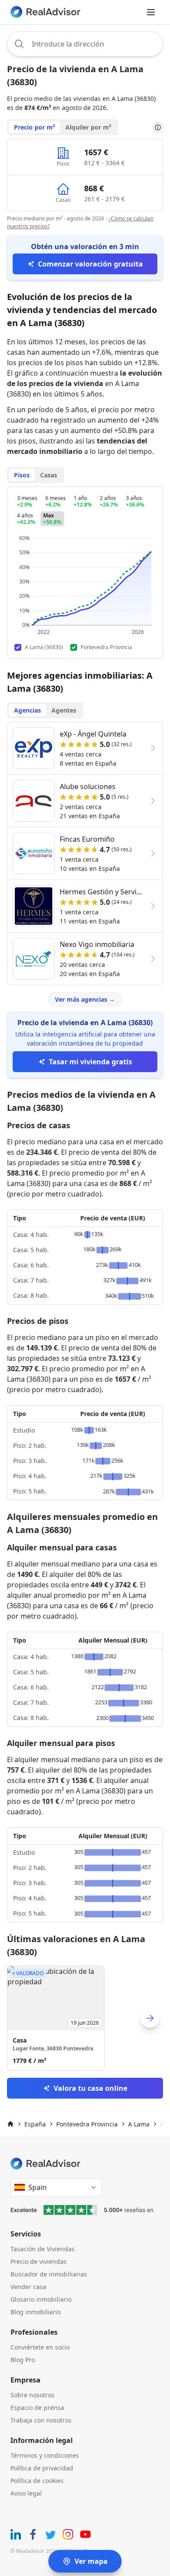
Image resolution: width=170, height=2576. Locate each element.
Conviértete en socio (40, 2347)
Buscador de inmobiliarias (49, 2274)
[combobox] (85, 44)
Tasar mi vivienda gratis (90, 1062)
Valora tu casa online (90, 2088)
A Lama (139, 2124)
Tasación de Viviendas (42, 2249)
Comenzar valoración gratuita (90, 264)
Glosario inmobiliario (41, 2299)
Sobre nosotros (32, 2395)
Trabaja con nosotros (41, 2420)
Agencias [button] (27, 710)
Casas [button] (49, 475)
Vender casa (28, 2287)
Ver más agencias (85, 999)
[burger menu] (151, 12)
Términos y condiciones (45, 2455)
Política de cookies (37, 2481)
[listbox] (85, 2018)
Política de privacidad (42, 2468)
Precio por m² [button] (34, 127)
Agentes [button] (64, 710)
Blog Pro (23, 2360)
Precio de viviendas (39, 2261)
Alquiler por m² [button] (88, 127)
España (35, 2124)
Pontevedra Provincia (87, 2124)
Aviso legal (26, 2493)
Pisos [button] (22, 475)
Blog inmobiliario (36, 2312)
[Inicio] (10, 2124)
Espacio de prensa (37, 2408)
